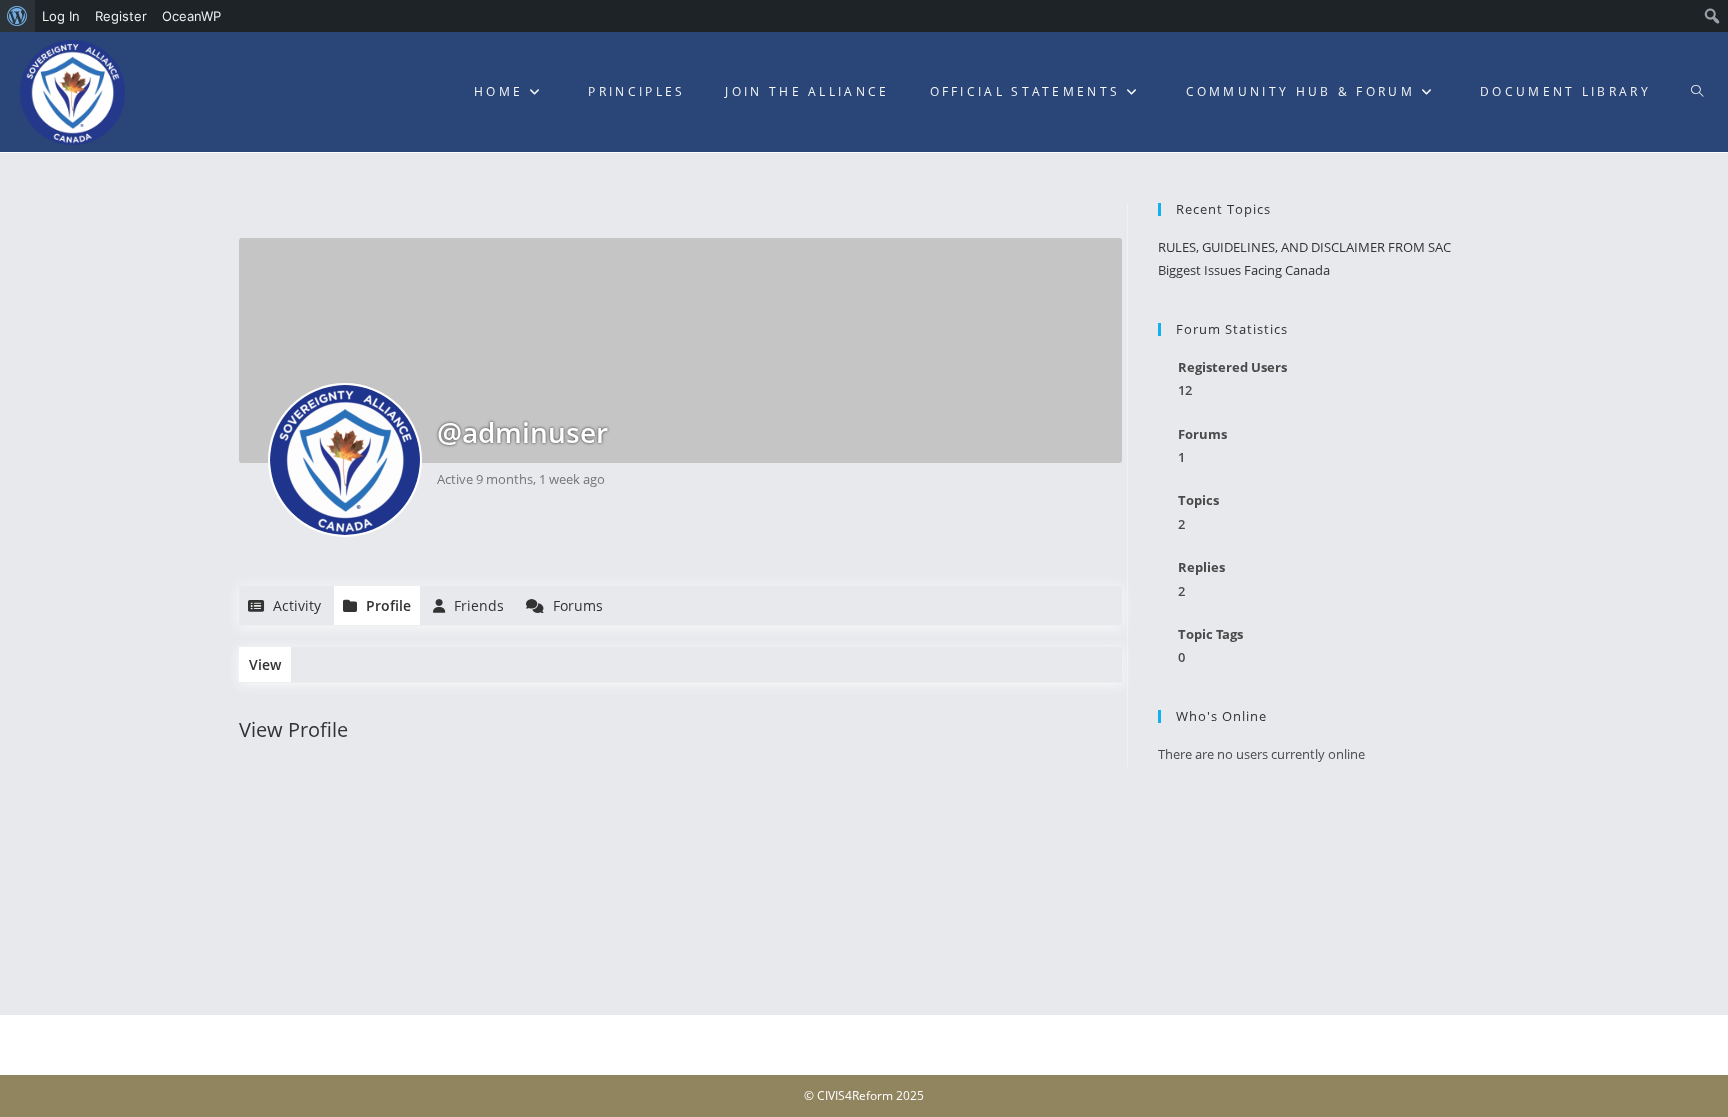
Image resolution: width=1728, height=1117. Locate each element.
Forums (576, 605)
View (265, 664)
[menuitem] (17, 16)
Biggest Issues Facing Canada (1244, 270)
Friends (477, 605)
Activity (295, 605)
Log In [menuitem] (61, 16)
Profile (386, 605)
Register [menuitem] (121, 16)
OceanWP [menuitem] (191, 16)
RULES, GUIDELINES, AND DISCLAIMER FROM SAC (1304, 247)
